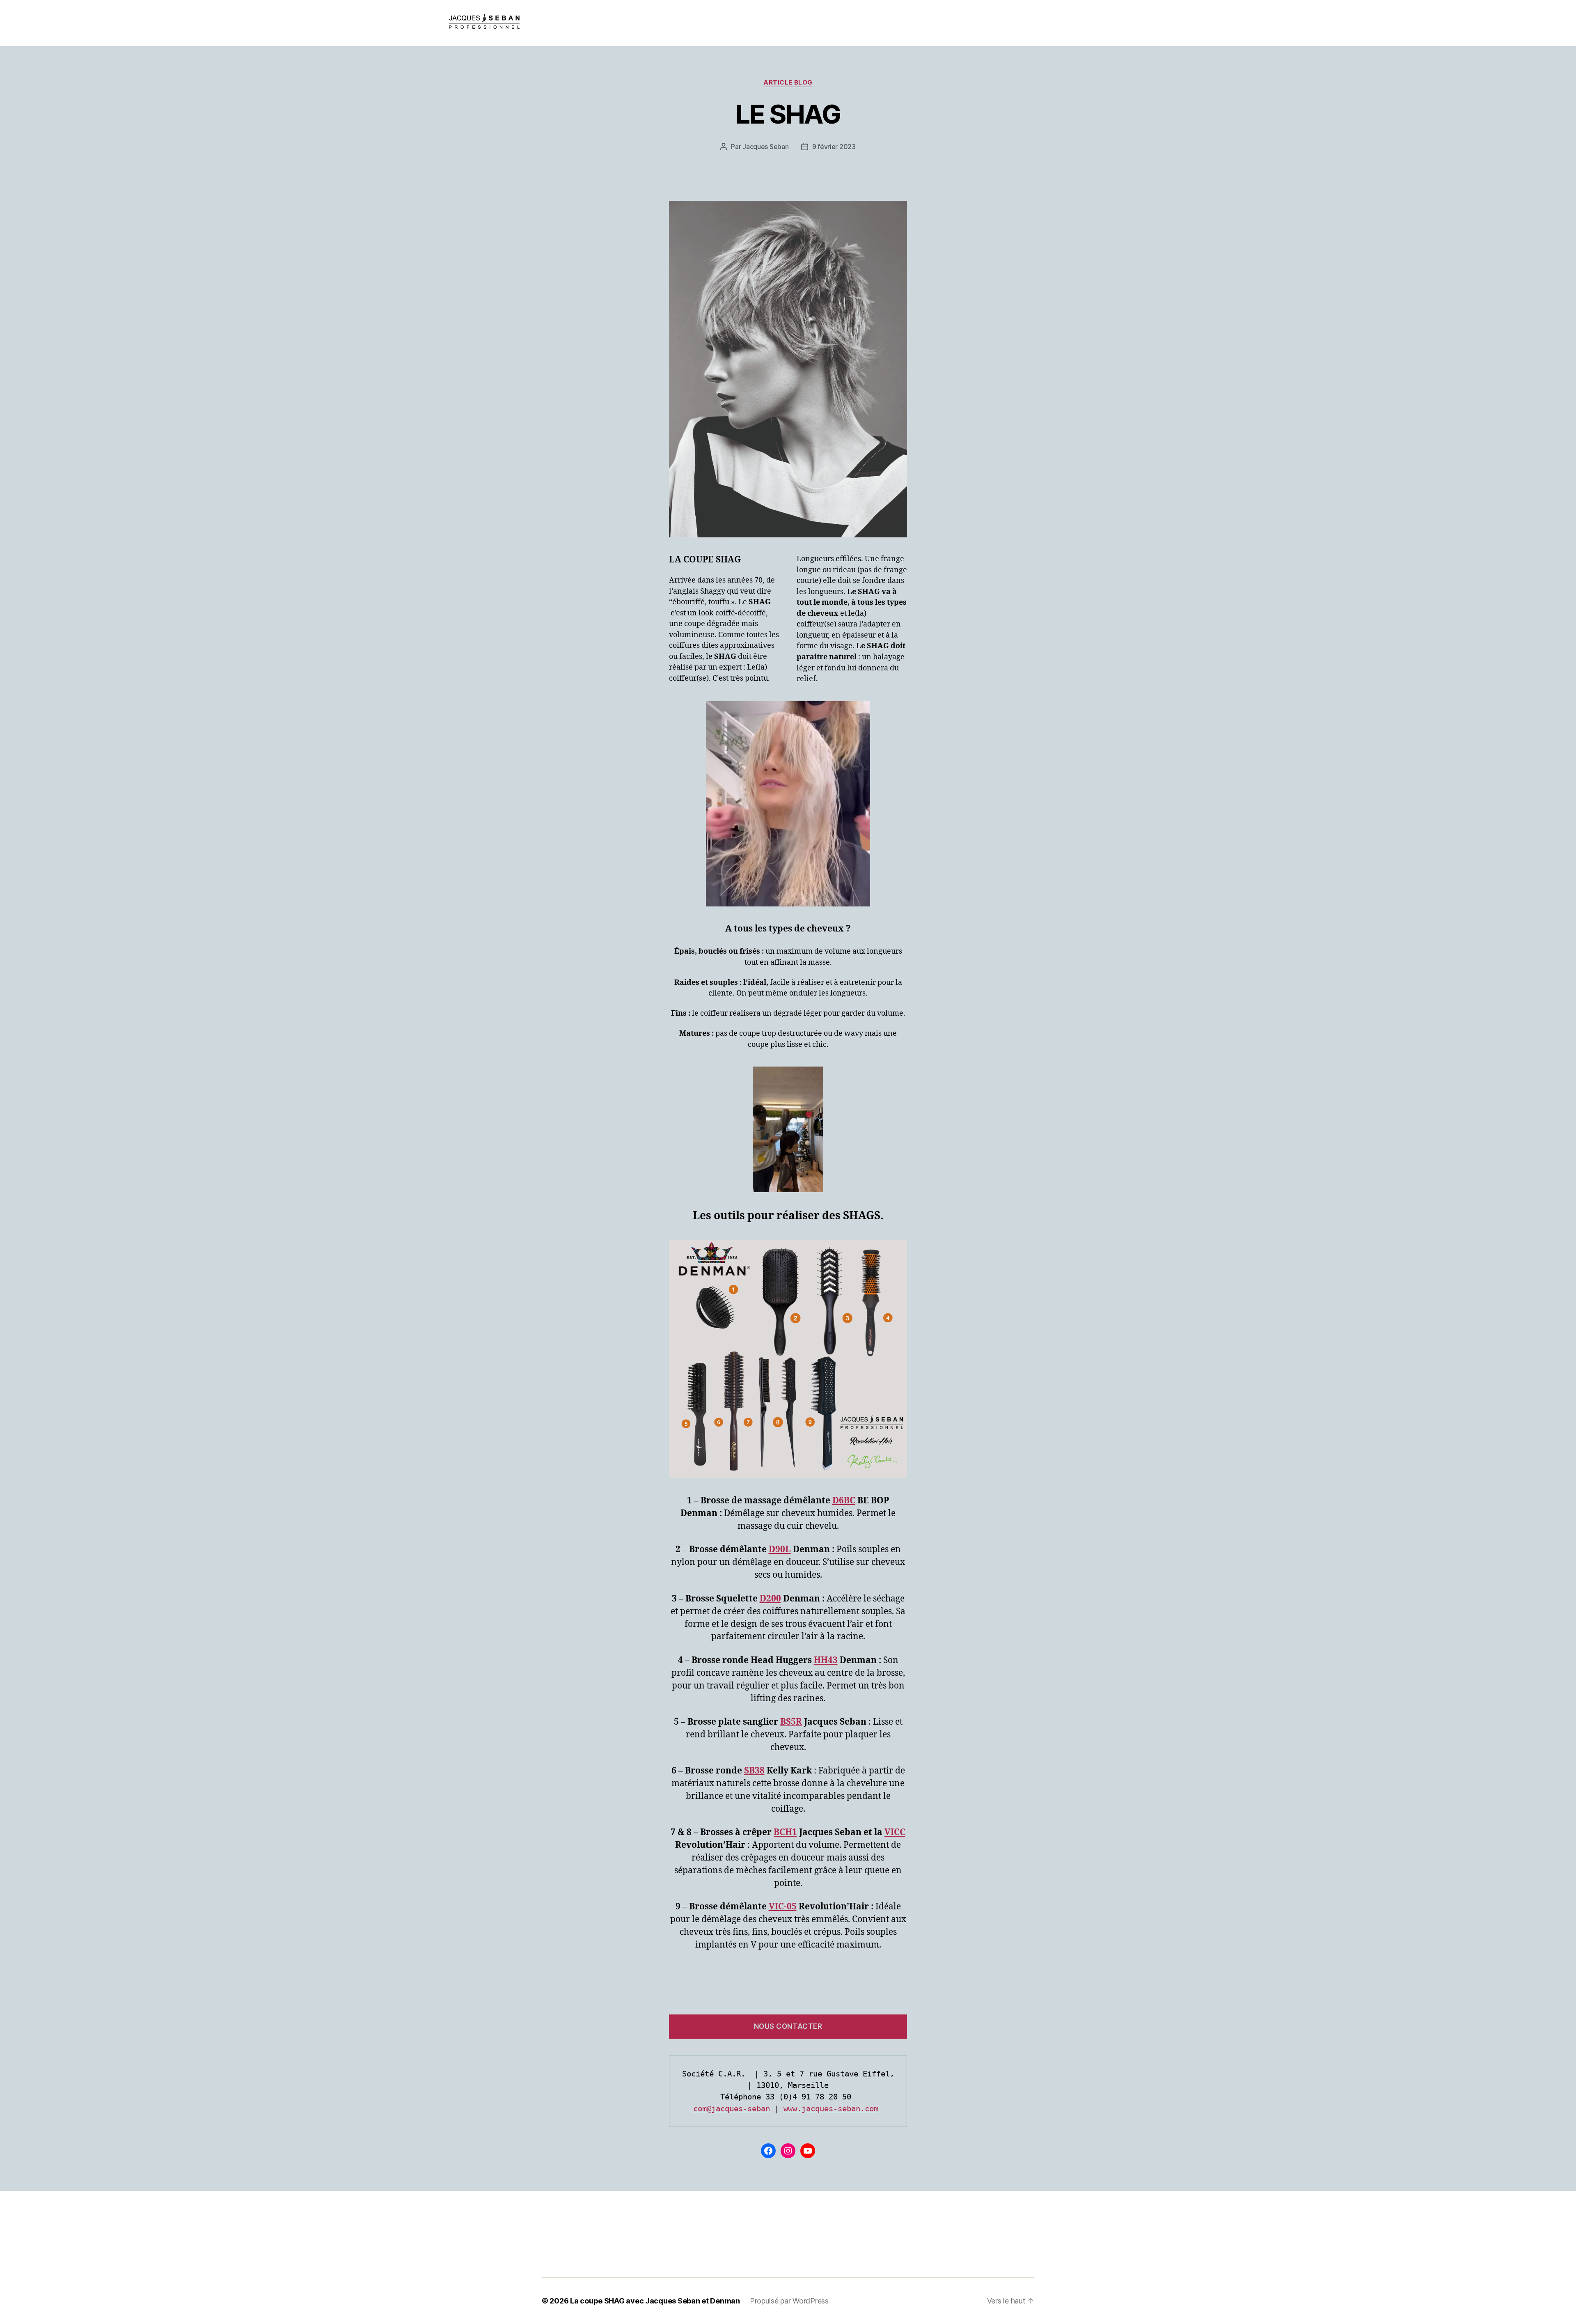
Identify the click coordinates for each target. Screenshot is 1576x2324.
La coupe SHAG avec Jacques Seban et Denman (655, 2301)
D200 (770, 1599)
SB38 (754, 1771)
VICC (895, 1832)
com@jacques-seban (732, 2108)
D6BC (844, 1501)
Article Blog (788, 83)
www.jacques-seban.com (831, 2108)
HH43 (826, 1660)
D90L (780, 1550)
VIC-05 (783, 1907)
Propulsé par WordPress (789, 2301)
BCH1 (785, 1832)
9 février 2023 (834, 147)
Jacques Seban (766, 147)
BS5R (791, 1722)
